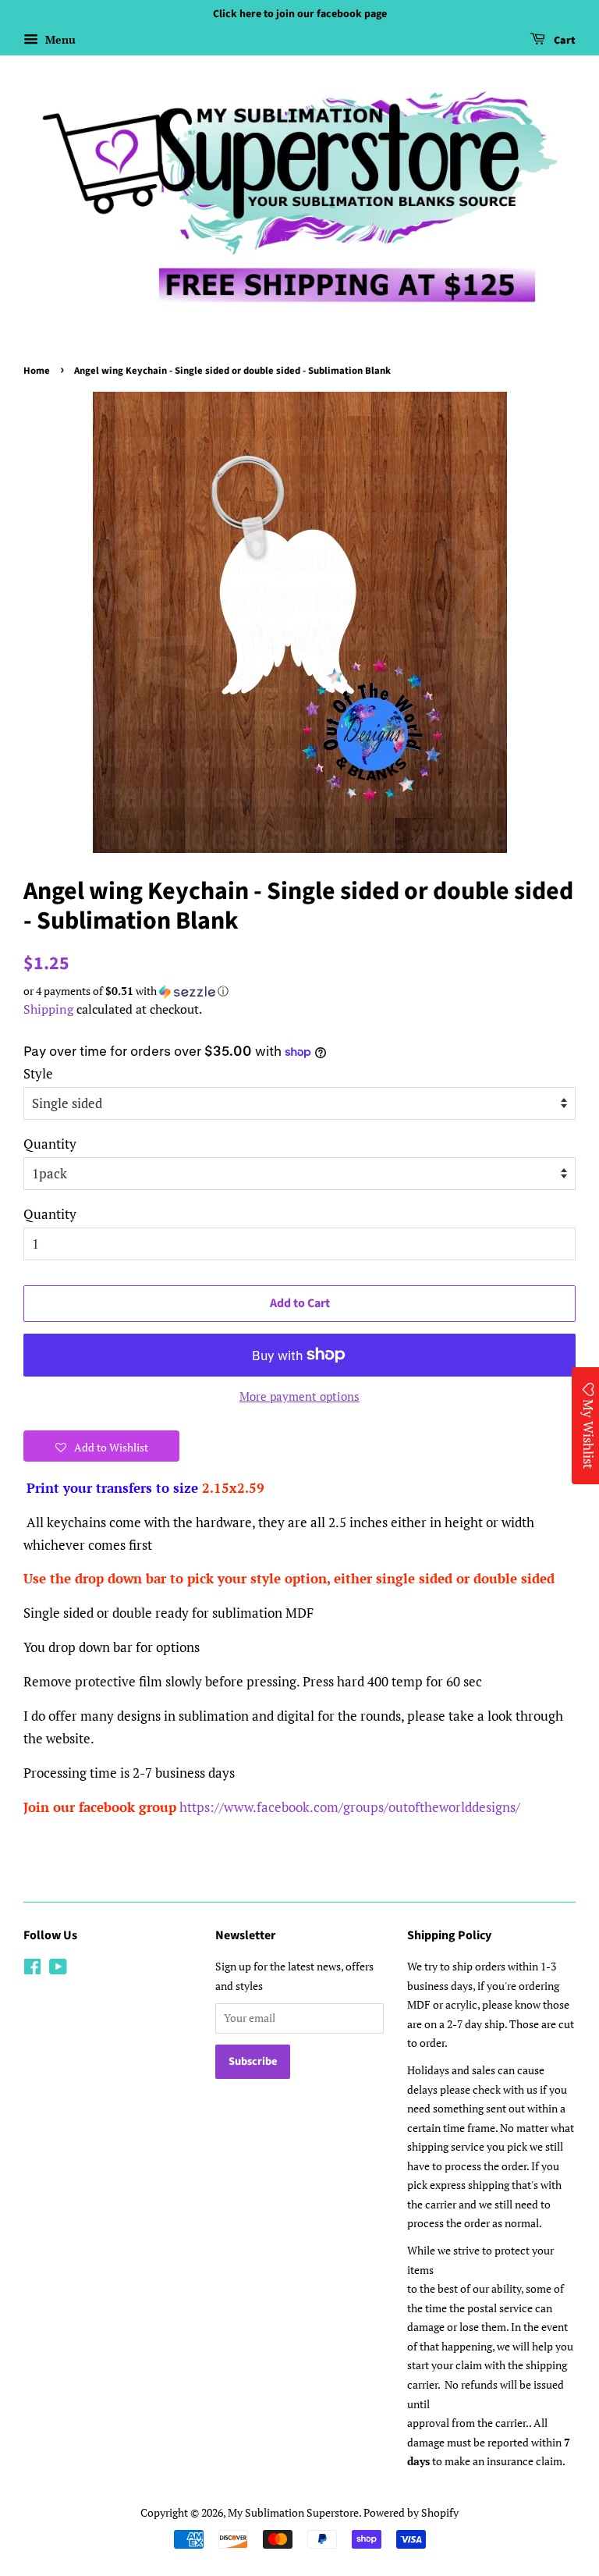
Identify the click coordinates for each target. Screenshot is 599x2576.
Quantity (50, 1144)
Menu (59, 39)
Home (37, 371)
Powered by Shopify (411, 2512)
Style (38, 1073)
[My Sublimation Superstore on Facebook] (32, 1969)
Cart (564, 41)
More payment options (299, 1396)
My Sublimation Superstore (293, 2512)
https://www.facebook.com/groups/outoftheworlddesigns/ (350, 1807)
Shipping (48, 1009)
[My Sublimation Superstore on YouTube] (58, 1969)
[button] (299, 991)
